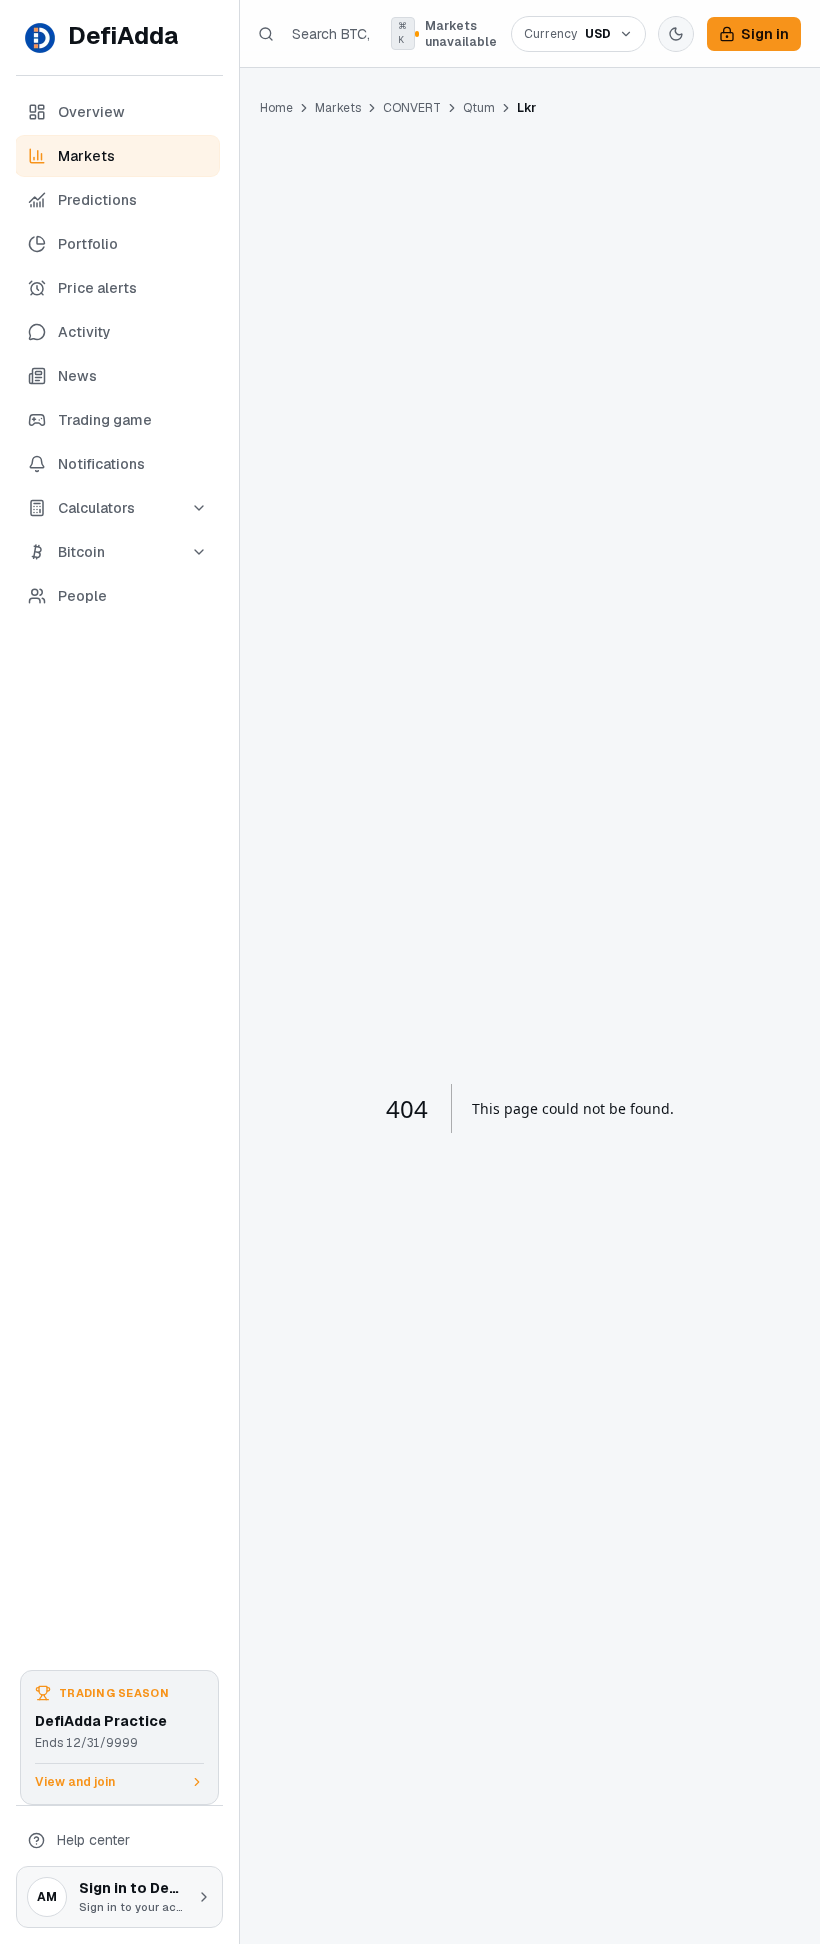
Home (276, 108)
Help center (93, 1840)
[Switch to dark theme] (676, 34)
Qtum (479, 108)
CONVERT (412, 108)
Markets (338, 108)
